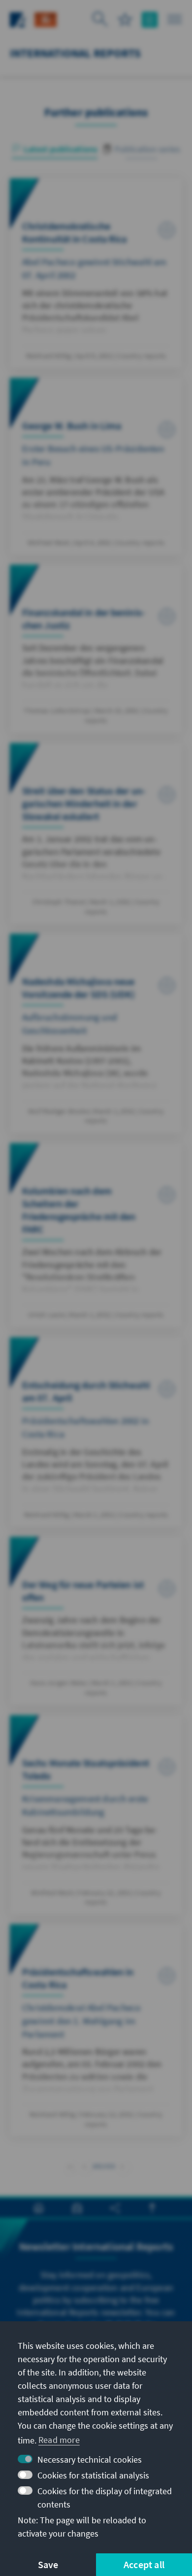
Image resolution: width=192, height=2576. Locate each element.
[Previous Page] (84, 2165)
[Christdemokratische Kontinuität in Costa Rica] (96, 273)
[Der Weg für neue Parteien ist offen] (96, 1621)
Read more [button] (59, 2440)
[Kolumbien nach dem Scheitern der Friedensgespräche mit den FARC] (96, 1235)
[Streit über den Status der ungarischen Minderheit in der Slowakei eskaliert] (96, 834)
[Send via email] (77, 2208)
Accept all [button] (144, 2564)
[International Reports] (46, 18)
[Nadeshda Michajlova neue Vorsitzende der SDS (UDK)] (96, 1034)
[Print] (39, 2208)
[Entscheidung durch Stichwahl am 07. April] (96, 1432)
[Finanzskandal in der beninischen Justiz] (96, 649)
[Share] (115, 2208)
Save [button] (48, 2564)
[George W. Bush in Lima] (96, 466)
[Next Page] (122, 2165)
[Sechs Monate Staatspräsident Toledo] (96, 1815)
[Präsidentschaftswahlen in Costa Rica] (96, 2030)
